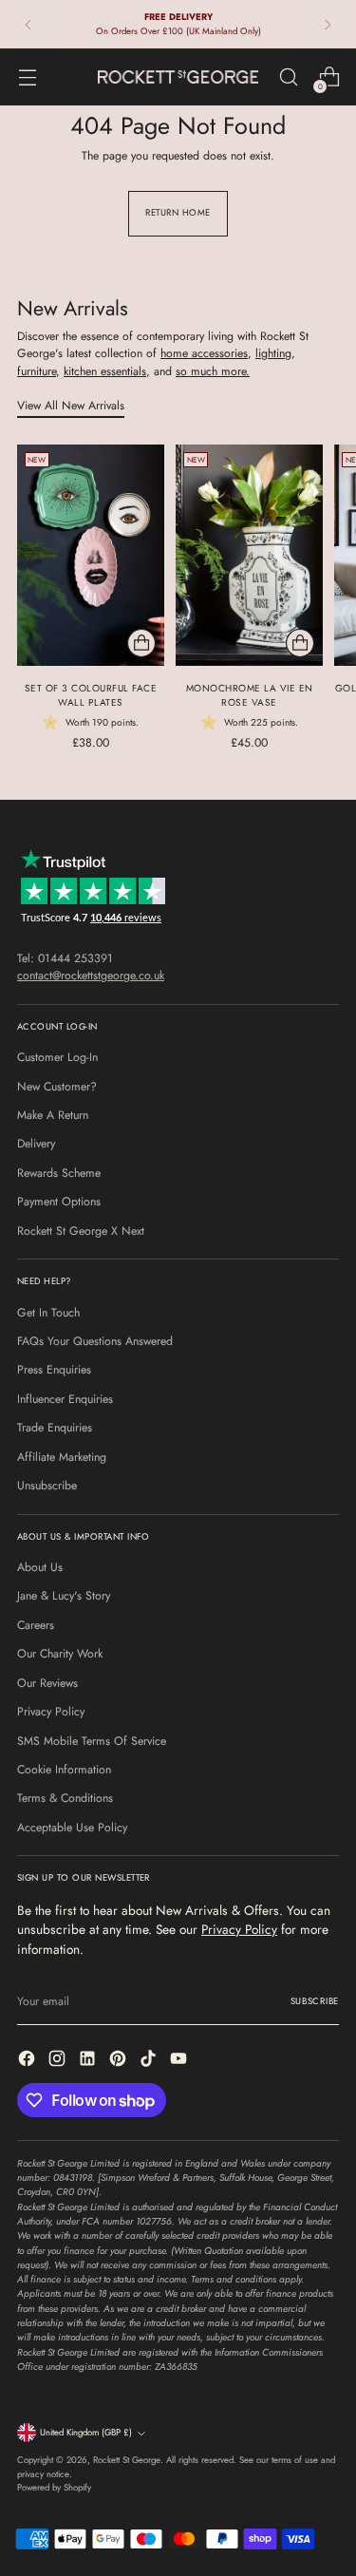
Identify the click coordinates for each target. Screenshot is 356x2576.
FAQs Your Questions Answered (95, 1341)
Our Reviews (47, 1683)
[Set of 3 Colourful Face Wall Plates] (91, 555)
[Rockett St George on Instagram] (59, 2061)
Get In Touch (48, 1313)
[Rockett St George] (178, 76)
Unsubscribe (47, 1486)
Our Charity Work (60, 1654)
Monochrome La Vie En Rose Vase (250, 695)
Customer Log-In (57, 1057)
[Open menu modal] (27, 77)
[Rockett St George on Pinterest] (120, 2061)
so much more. (213, 371)
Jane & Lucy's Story (64, 1596)
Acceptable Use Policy (72, 1828)
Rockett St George (127, 2460)
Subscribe (315, 2001)
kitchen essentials (105, 371)
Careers (36, 1625)
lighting (273, 353)
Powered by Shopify (54, 2488)
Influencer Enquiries (65, 1399)
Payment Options (59, 1202)
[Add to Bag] (141, 643)
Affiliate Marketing (62, 1457)
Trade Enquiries (55, 1428)
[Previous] (28, 24)
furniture (37, 371)
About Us (40, 1567)
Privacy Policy (51, 1712)
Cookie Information (64, 1770)
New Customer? (57, 1087)
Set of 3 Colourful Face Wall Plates (91, 695)
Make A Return (53, 1115)
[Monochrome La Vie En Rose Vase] (249, 555)
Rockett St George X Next (81, 1231)
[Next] (328, 24)
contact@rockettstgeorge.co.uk (91, 975)
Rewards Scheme (59, 1173)
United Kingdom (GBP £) (86, 2433)
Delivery (36, 1144)
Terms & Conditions (65, 1798)
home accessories (204, 353)
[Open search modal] (288, 77)
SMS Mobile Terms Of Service (92, 1741)
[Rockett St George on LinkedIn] (89, 2061)
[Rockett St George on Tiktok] (150, 2061)
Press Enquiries (54, 1370)
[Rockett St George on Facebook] (28, 2061)
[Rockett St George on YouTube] (180, 2061)
